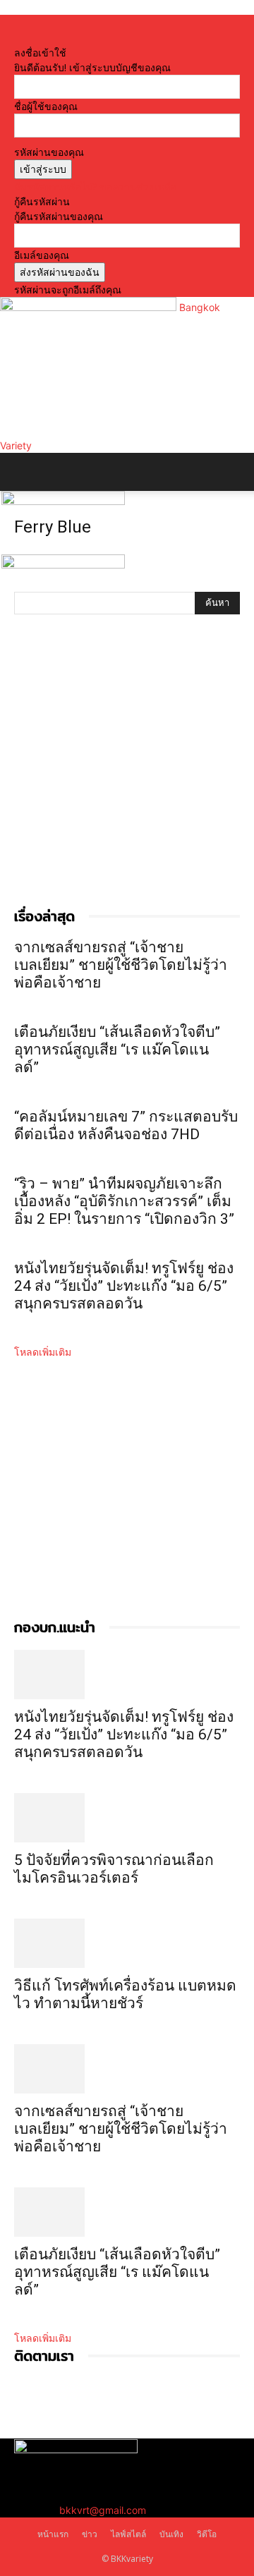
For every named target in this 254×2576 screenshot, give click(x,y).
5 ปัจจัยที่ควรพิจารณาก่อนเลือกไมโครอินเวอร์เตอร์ (114, 1869)
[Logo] (63, 501)
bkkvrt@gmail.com (103, 2510)
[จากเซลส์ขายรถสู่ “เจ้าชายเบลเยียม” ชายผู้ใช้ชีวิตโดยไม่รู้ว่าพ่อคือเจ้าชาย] (127, 2069)
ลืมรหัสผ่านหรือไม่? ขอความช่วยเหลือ (95, 187)
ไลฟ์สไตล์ (128, 2534)
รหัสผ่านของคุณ (49, 152)
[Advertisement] (127, 775)
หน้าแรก (53, 2534)
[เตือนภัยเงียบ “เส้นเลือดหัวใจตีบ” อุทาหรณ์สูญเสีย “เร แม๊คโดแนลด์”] (127, 2212)
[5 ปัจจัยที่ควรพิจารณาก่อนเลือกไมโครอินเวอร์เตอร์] (127, 1818)
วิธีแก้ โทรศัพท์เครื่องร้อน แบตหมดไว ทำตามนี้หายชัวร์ (125, 1994)
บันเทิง (171, 2534)
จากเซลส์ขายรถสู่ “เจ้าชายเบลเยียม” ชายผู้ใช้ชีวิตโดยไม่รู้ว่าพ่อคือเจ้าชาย (121, 965)
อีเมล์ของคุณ (42, 255)
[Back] (18, 38)
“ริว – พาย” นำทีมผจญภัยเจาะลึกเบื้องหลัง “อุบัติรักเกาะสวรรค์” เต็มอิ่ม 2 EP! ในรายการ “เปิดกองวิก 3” (124, 1201)
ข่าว (90, 2534)
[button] (24, 472)
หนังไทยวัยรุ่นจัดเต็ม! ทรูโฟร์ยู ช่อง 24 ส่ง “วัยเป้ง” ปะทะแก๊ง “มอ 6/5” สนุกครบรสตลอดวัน (124, 1286)
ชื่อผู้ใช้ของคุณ (46, 106)
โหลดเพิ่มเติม (43, 1352)
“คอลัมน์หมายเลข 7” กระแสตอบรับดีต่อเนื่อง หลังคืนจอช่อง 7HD (126, 1125)
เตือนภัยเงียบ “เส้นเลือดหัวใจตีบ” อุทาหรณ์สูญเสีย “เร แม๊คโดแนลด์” (117, 1050)
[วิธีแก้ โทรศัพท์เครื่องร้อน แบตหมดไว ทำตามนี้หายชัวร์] (127, 1943)
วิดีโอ (207, 2534)
